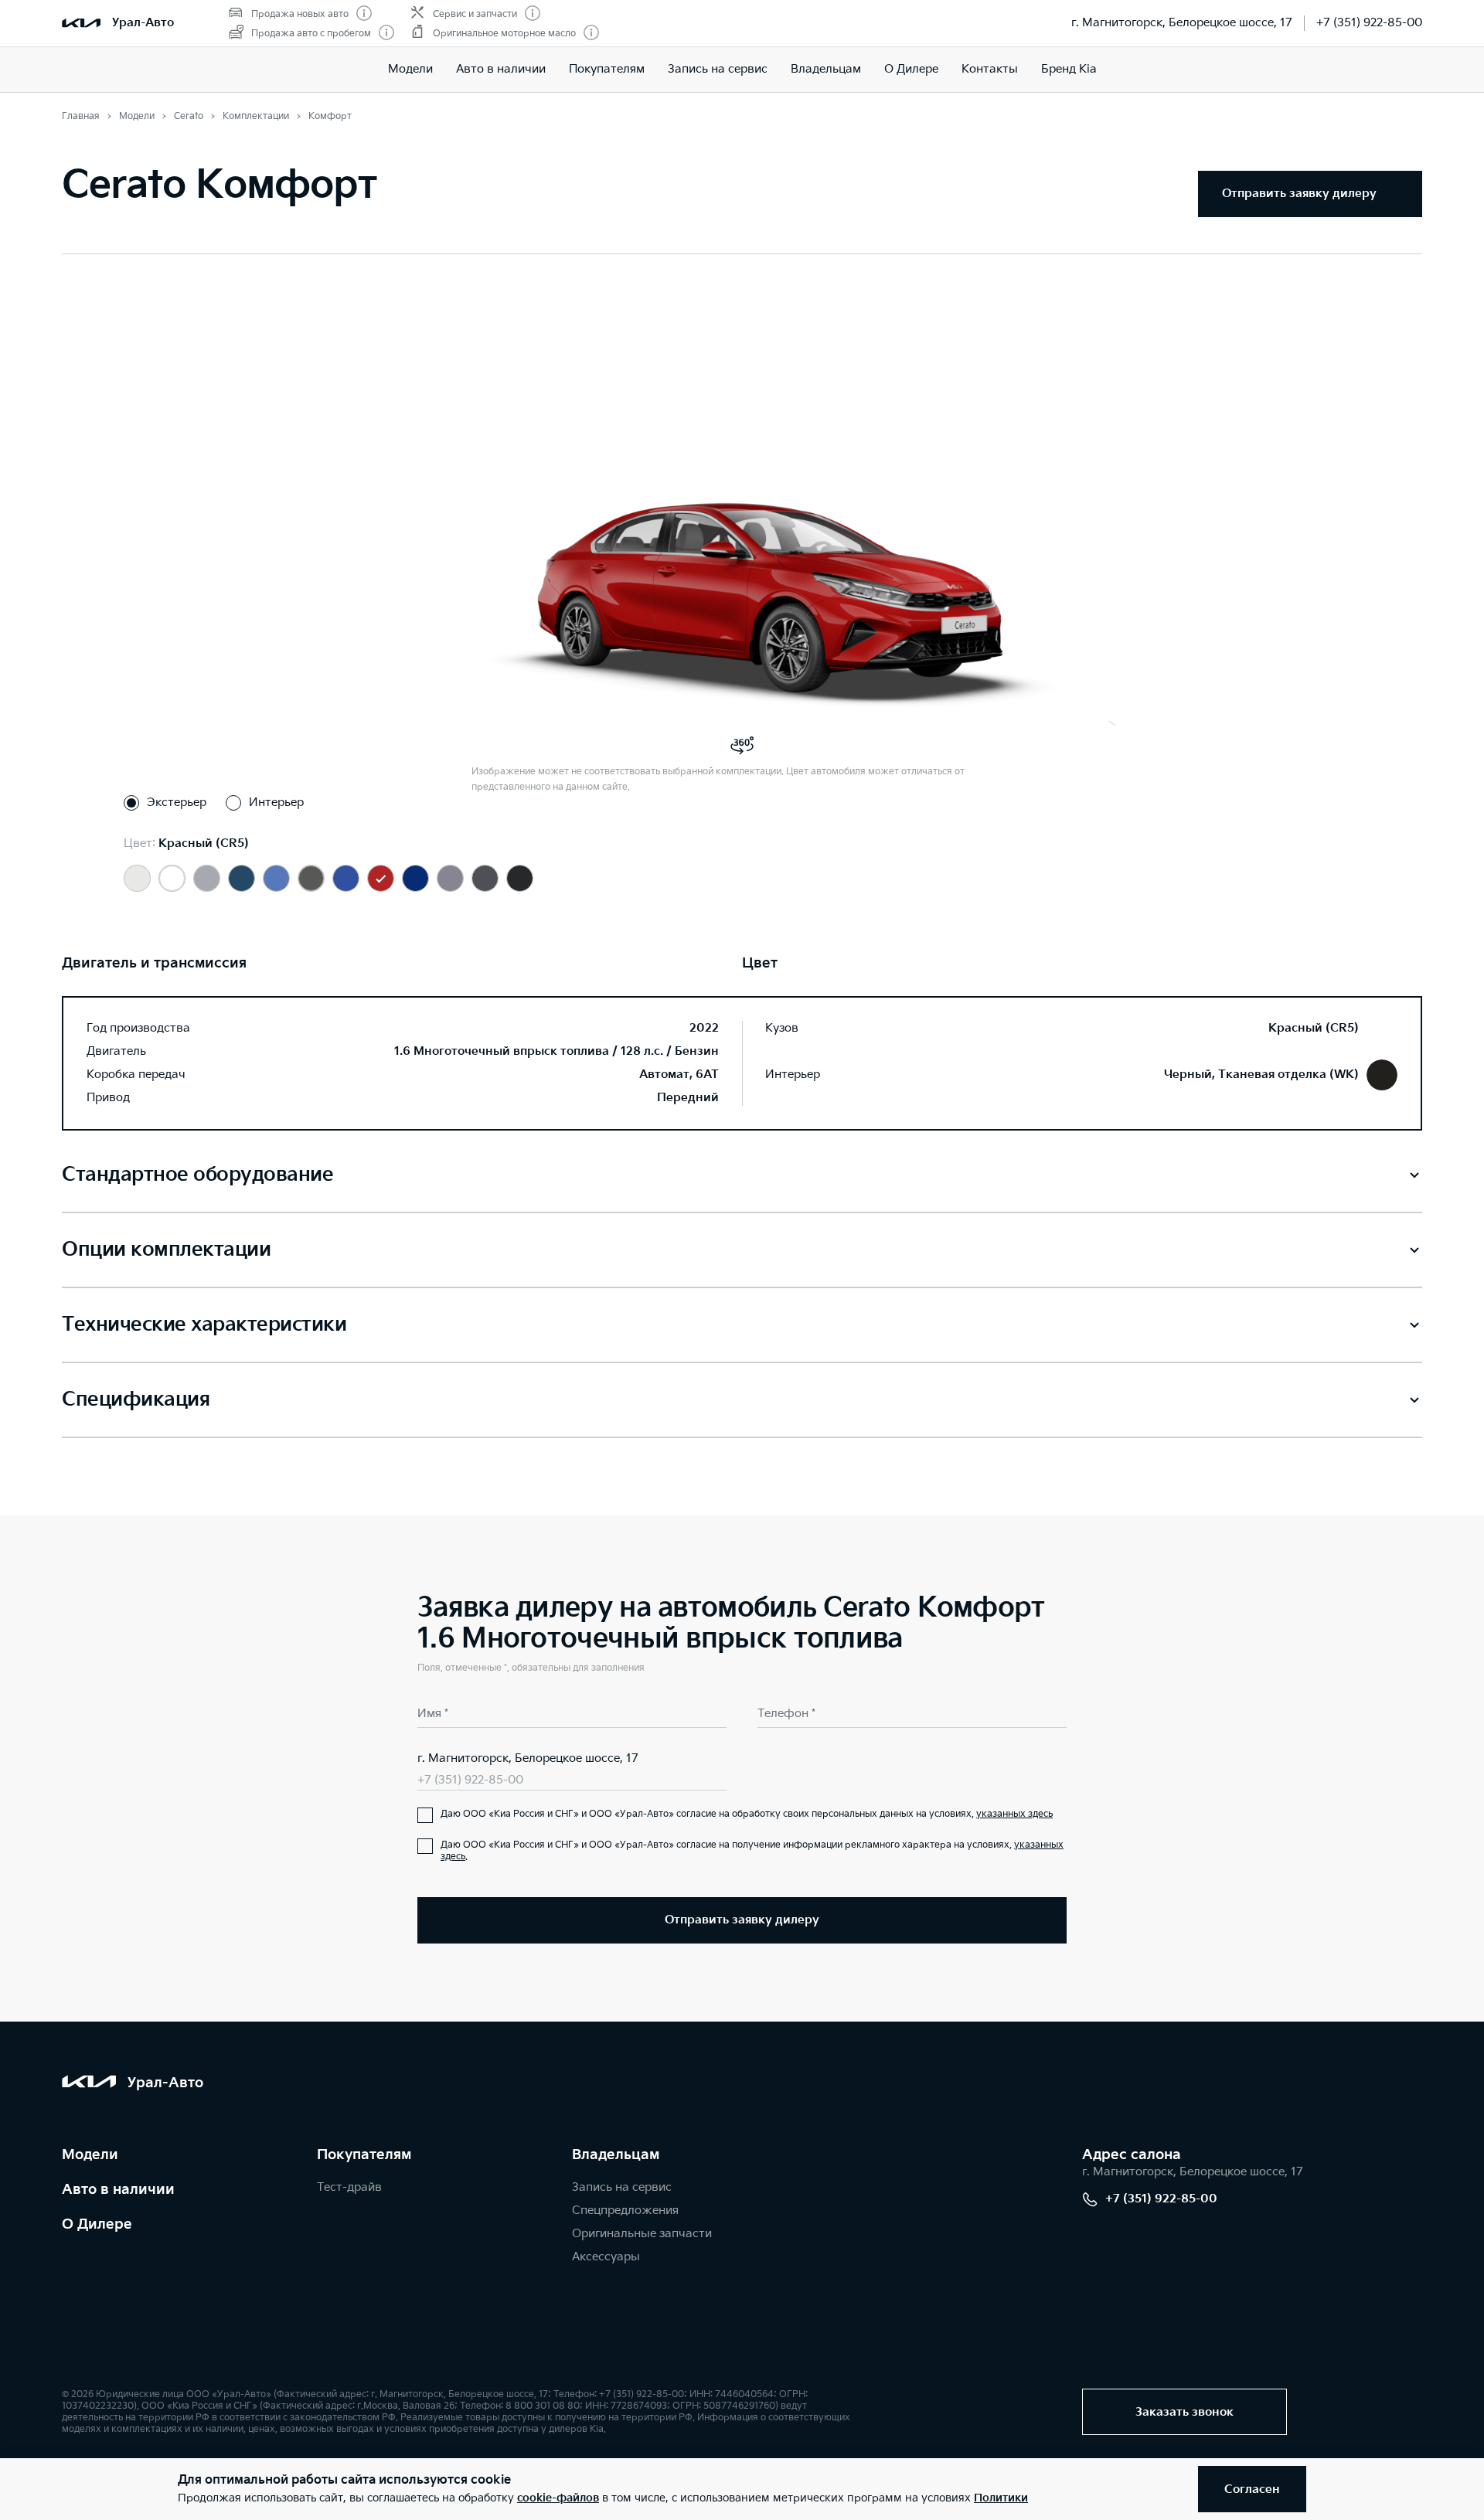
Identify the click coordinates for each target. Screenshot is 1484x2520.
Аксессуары (606, 2257)
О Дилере (911, 69)
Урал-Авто (143, 23)
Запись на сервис (718, 69)
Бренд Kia (1069, 69)
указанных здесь (1014, 1814)
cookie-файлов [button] (558, 2498)
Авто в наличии (501, 69)
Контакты (990, 69)
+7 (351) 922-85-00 (1369, 23)
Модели (410, 69)
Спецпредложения (625, 2211)
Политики (1001, 2498)
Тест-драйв (349, 2187)
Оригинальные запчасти (642, 2234)
